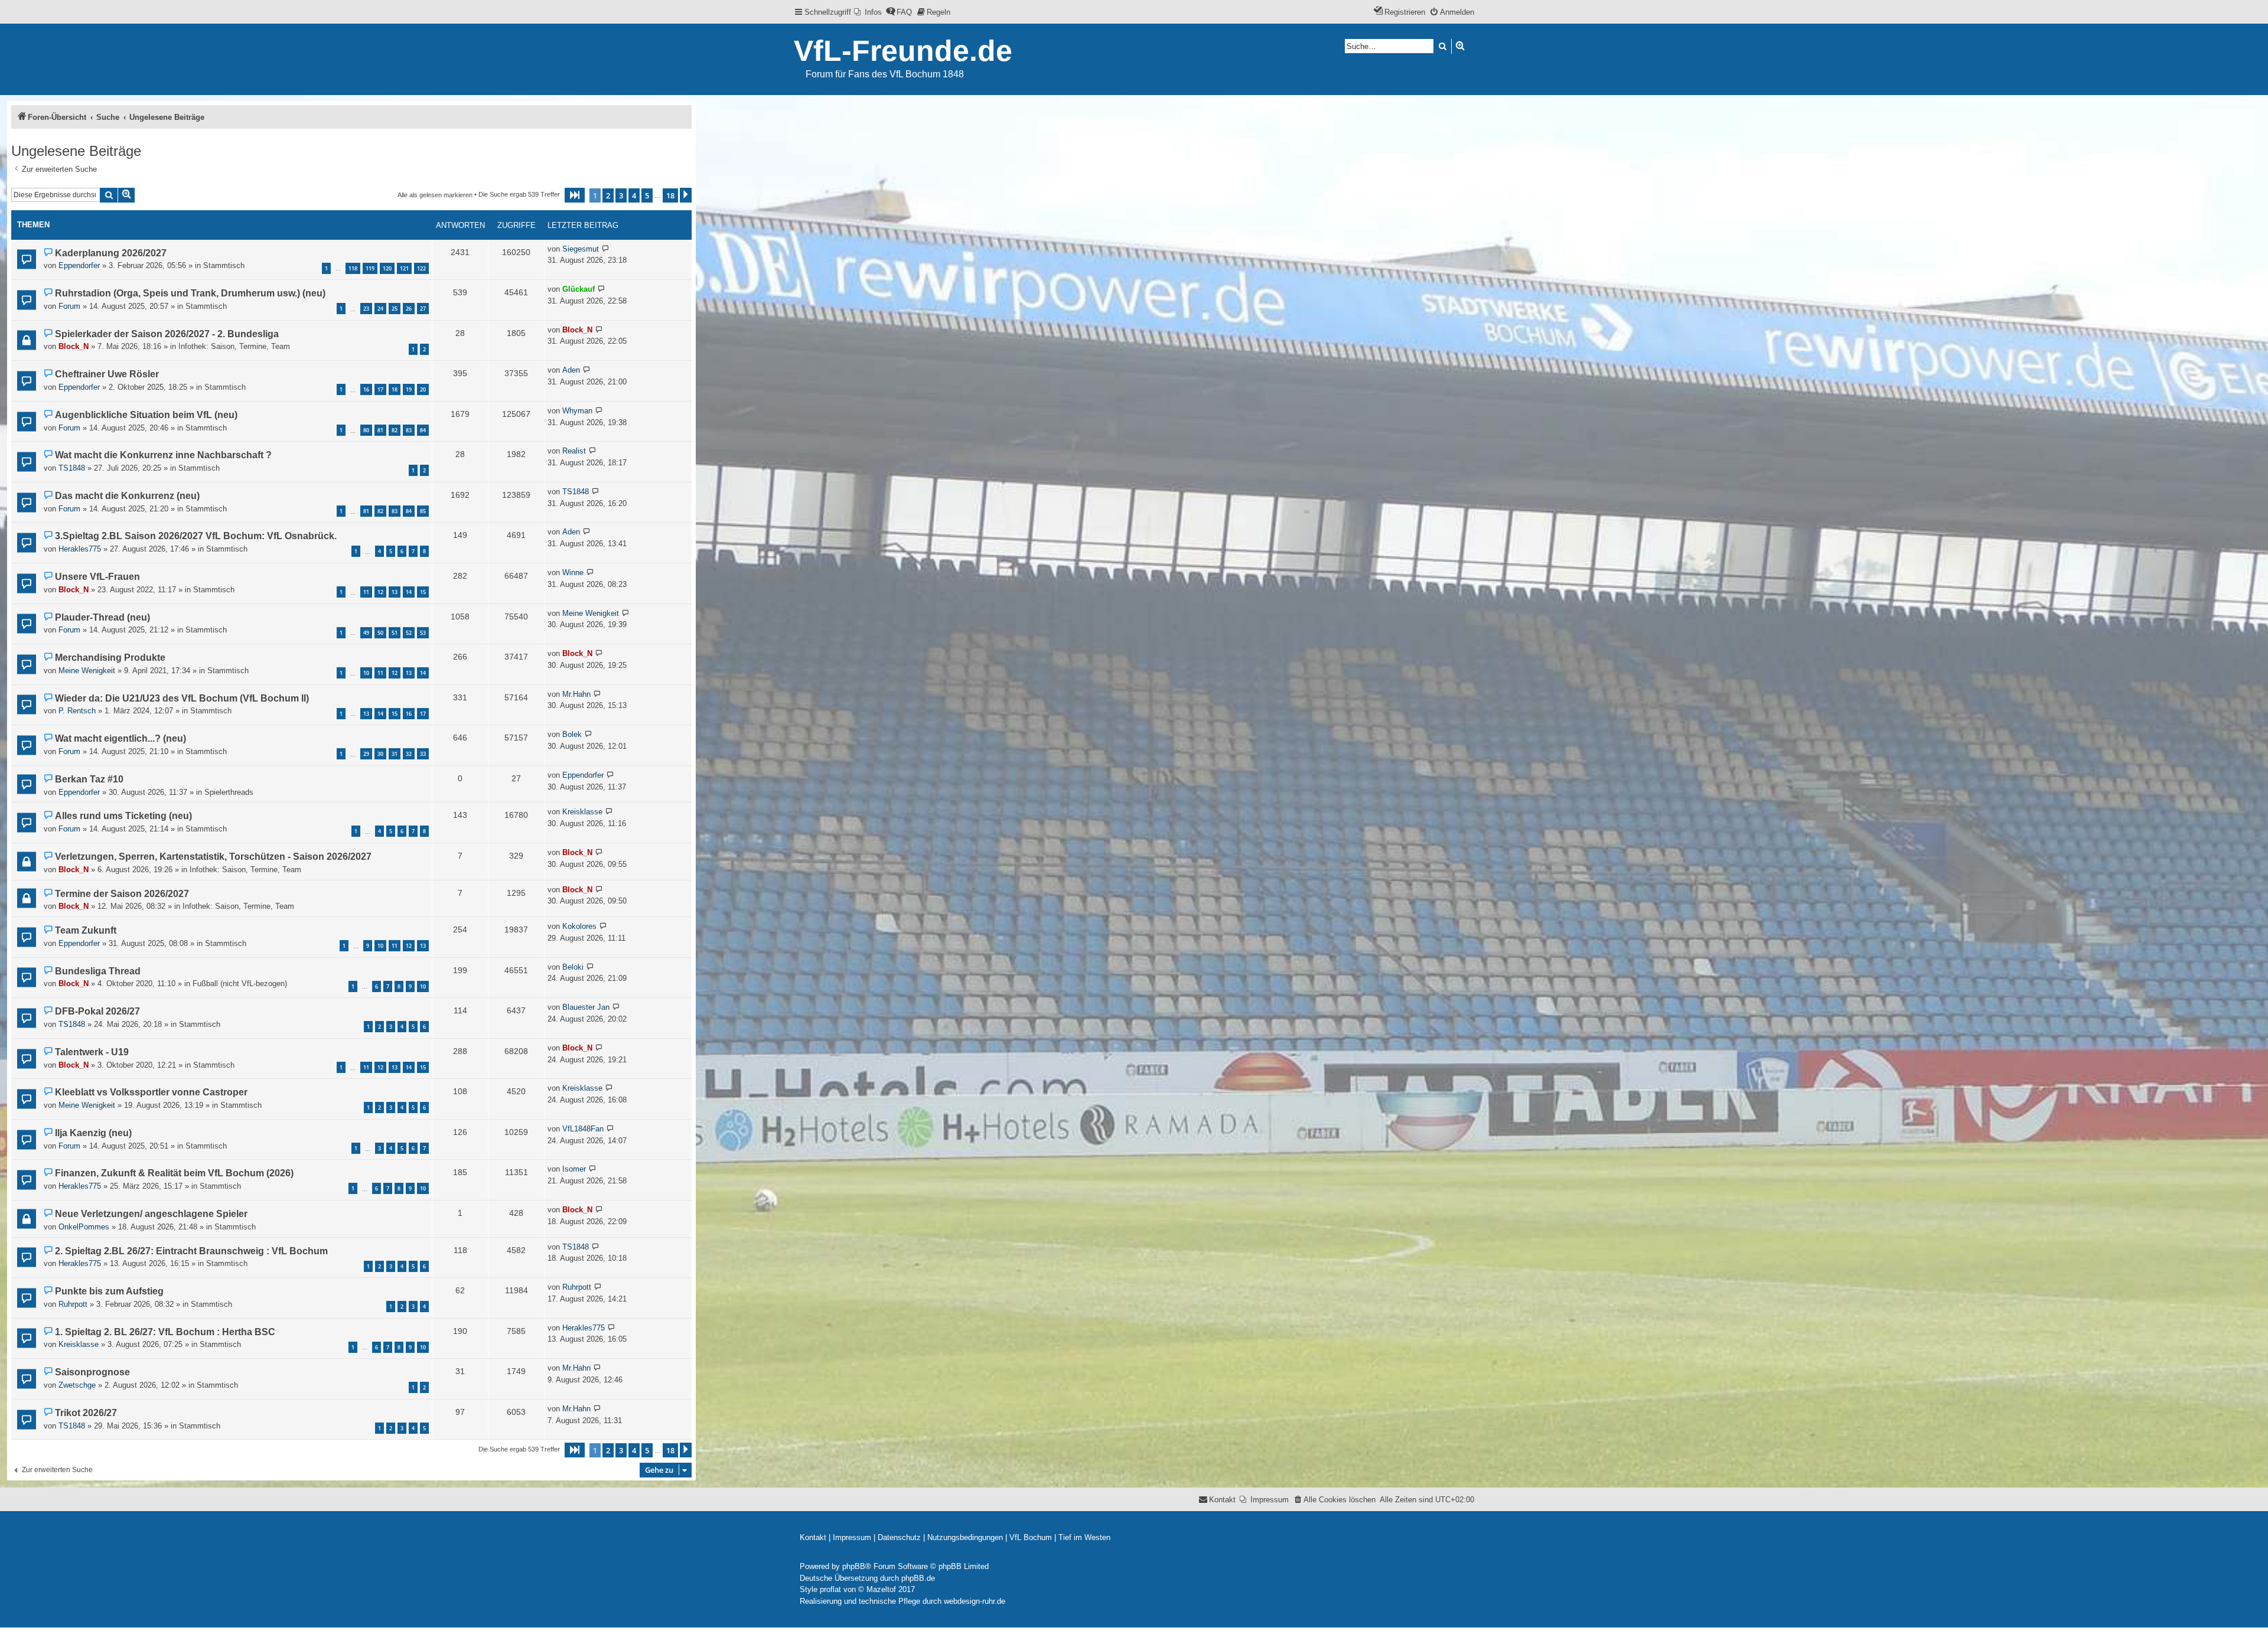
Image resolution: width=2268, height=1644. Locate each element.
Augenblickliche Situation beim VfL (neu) (146, 415)
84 (423, 430)
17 (380, 389)
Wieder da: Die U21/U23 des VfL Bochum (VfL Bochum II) (182, 698)
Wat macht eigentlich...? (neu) (120, 738)
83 (409, 430)
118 (353, 268)
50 (380, 633)
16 (366, 389)
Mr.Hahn (576, 694)
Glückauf (579, 289)
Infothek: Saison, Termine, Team (234, 346)
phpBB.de (918, 1578)
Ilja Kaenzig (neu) (93, 1133)
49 (366, 633)
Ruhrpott (73, 1304)
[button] (575, 195)
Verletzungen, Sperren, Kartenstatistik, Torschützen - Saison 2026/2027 (213, 857)
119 (370, 268)
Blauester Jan (586, 1007)
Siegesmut (581, 249)
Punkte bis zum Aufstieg (109, 1291)
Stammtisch (224, 265)
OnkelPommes (84, 1227)
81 (380, 430)
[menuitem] (868, 12)
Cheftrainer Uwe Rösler (107, 374)
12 (380, 592)
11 (366, 592)
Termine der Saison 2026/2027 (122, 894)
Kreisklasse (582, 812)
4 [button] (634, 195)
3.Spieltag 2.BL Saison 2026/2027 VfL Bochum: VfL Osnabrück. (196, 536)
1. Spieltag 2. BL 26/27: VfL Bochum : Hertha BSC (165, 1332)
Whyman (577, 411)
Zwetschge (77, 1385)
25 (395, 309)
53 (423, 633)
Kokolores (579, 926)
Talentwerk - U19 (92, 1052)
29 (366, 754)
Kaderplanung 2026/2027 (111, 253)
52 (409, 633)
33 (423, 754)
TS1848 (72, 468)
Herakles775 (80, 549)
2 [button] (608, 195)
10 (366, 673)
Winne (573, 573)
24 (380, 309)
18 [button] (670, 195)
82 (395, 430)
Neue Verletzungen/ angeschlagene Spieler (151, 1214)
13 (395, 592)
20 (423, 389)
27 (423, 309)
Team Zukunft (86, 930)
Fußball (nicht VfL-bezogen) (240, 984)
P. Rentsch (77, 711)
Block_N (74, 346)
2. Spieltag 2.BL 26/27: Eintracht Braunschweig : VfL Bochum (191, 1251)
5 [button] (647, 195)
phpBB (854, 1566)
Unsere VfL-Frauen (97, 577)
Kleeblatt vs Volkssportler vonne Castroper (151, 1092)
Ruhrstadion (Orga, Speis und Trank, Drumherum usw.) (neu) (190, 293)
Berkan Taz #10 (89, 779)
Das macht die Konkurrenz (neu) (127, 496)
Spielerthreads (229, 792)
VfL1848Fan (583, 1129)
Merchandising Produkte (110, 658)
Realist (574, 451)
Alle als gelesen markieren (435, 195)
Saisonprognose (92, 1372)
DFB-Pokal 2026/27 (97, 1011)
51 (395, 633)
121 (404, 268)
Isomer (574, 1169)
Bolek (572, 734)
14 (409, 592)
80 (366, 430)
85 (423, 511)
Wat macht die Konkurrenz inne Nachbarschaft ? (163, 455)
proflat (830, 1589)
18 (395, 389)
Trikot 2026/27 (86, 1413)
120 (387, 268)
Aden (571, 370)
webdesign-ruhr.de (975, 1601)
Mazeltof (881, 1589)
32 (409, 754)
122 (421, 268)
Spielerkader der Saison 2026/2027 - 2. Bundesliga (167, 334)
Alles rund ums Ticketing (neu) (123, 816)
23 (366, 309)
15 (423, 592)
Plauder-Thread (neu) (102, 617)
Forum (69, 306)
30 (380, 754)
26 (409, 309)
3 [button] (621, 195)
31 (395, 754)
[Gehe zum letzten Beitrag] (606, 249)
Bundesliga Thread (98, 971)
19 (409, 389)
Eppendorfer (79, 265)
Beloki (573, 967)
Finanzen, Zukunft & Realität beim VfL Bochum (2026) (174, 1173)
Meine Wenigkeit (591, 613)
